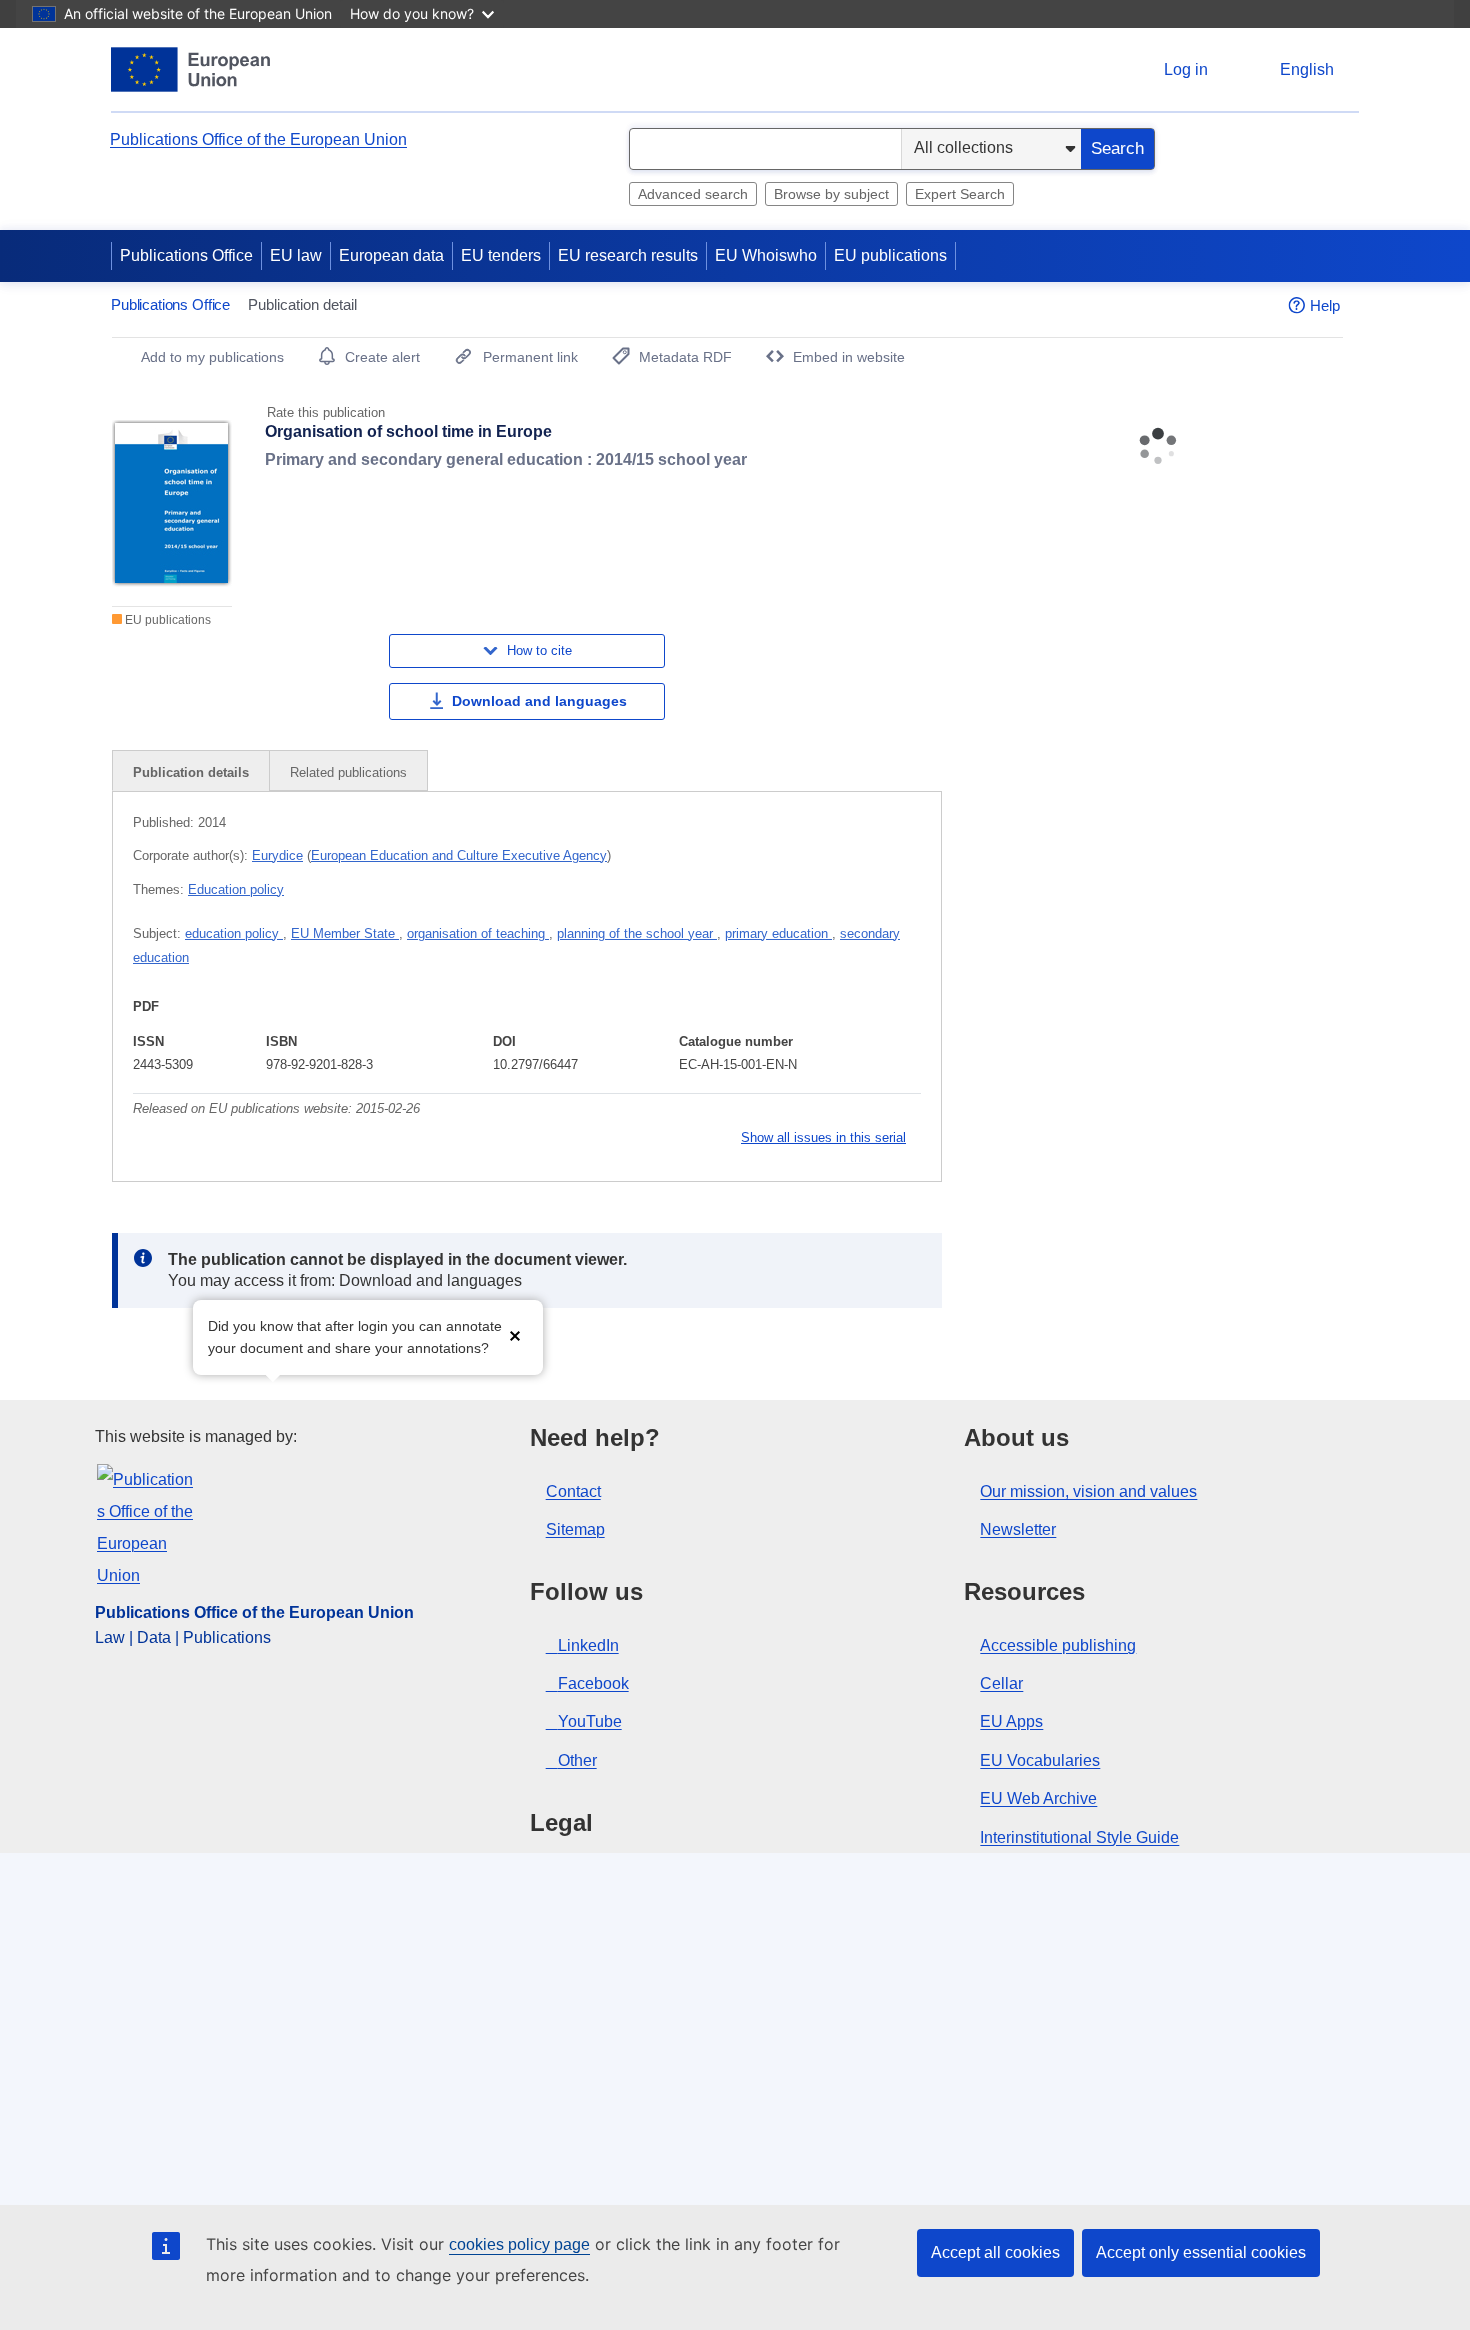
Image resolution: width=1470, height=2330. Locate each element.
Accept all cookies (995, 2252)
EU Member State (345, 933)
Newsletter (1018, 1529)
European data (391, 255)
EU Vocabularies (1040, 1760)
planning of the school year (637, 933)
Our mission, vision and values (1088, 1491)
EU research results (628, 255)
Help (1325, 305)
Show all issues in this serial (823, 1137)
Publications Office (186, 255)
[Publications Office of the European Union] (190, 69)
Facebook (593, 1683)
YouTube (590, 1721)
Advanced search (693, 194)
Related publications (348, 772)
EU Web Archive (1038, 1798)
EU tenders (501, 255)
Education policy (236, 889)
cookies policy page (519, 2244)
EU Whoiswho (766, 255)
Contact (573, 1491)
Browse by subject (831, 194)
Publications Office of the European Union (258, 139)
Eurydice (277, 855)
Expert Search (960, 194)
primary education (778, 933)
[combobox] (765, 149)
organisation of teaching (478, 933)
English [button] (1307, 69)
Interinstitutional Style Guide (1079, 1837)
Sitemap (575, 1529)
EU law (296, 255)
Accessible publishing (1058, 1645)
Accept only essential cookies (1201, 2252)
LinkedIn (588, 1645)
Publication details (191, 772)
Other (577, 1760)
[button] (515, 1335)
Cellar (1001, 1683)
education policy (234, 933)
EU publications (890, 255)
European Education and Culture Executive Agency (459, 855)
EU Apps (1011, 1721)
